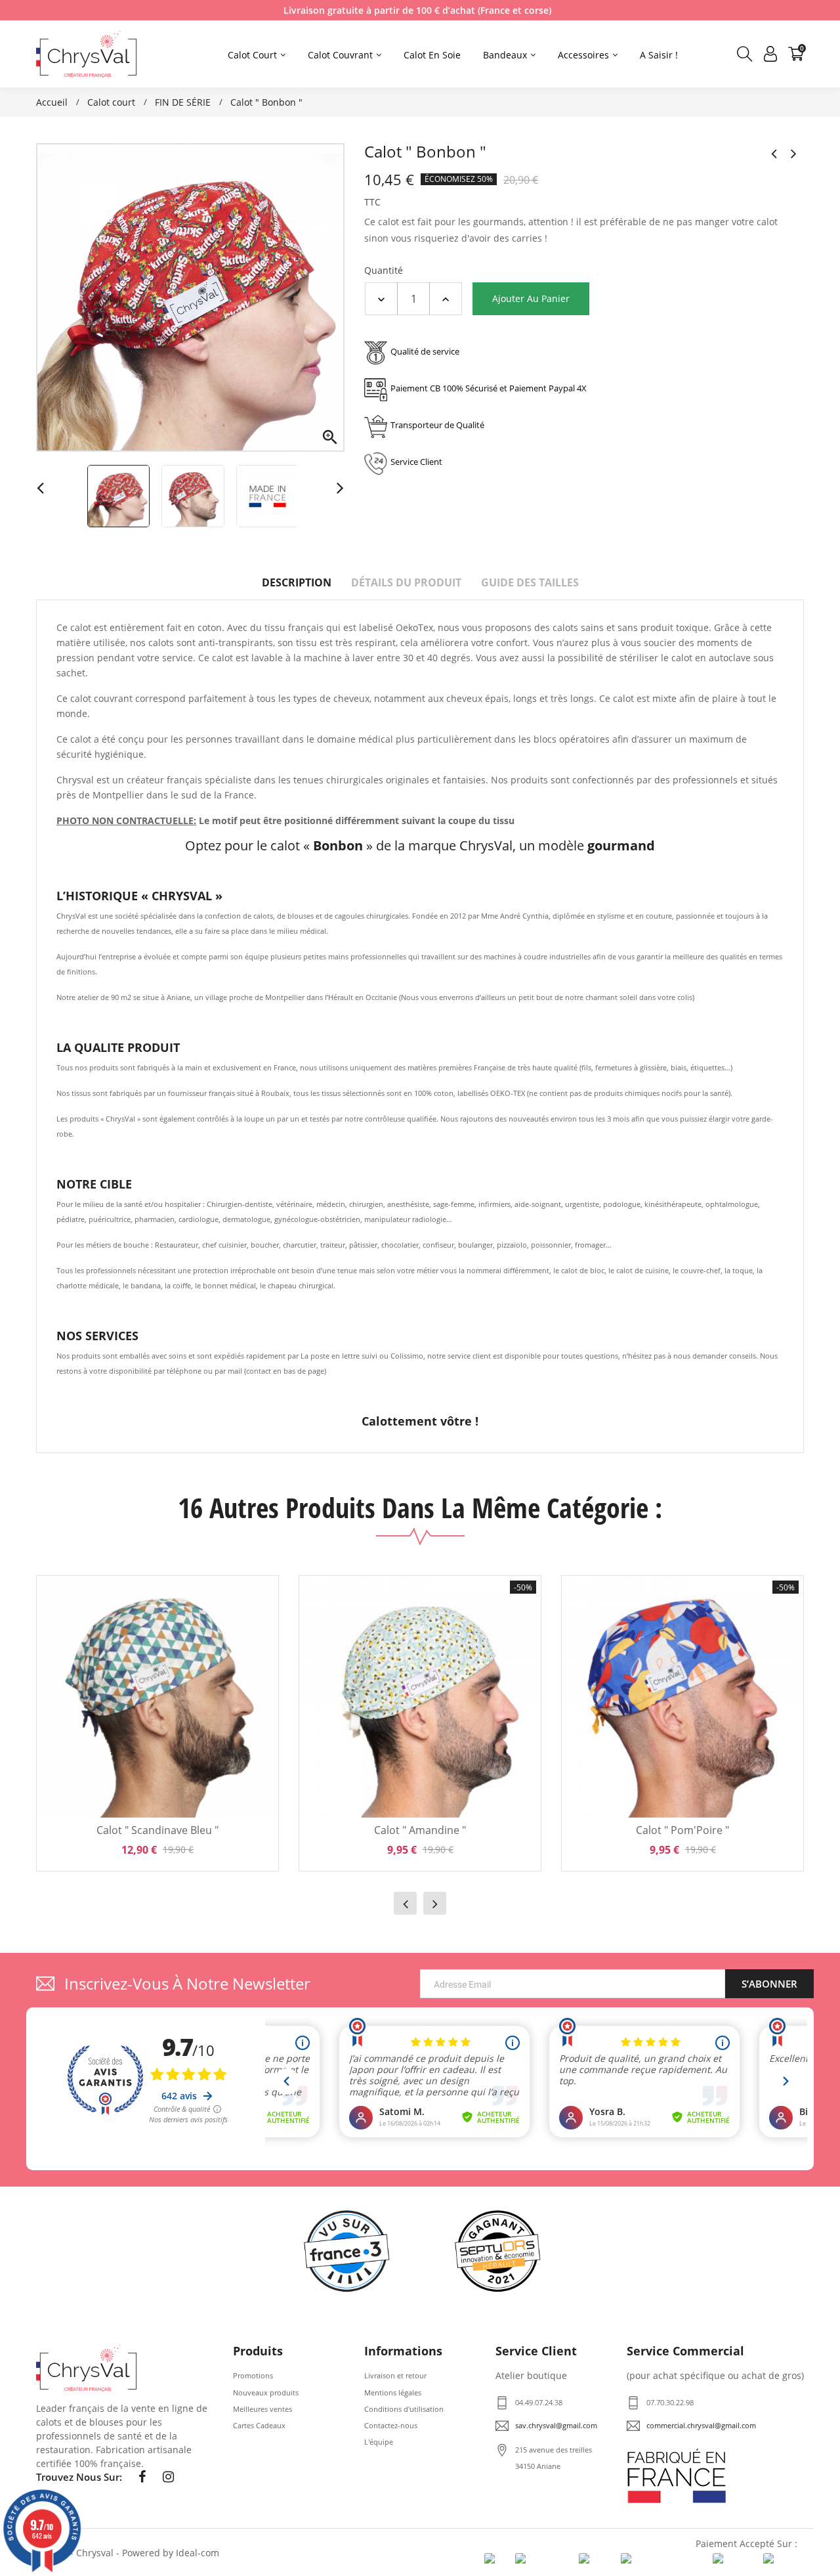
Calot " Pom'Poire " (682, 1830)
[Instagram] (168, 2477)
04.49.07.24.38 (539, 2402)
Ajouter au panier (531, 298)
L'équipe (379, 2442)
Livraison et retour (395, 2375)
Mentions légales (393, 2392)
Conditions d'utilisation (404, 2409)
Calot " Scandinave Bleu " (157, 1830)
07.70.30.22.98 (670, 2402)
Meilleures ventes (262, 2409)
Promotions (253, 2375)
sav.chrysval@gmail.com (556, 2425)
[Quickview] (259, 1643)
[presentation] (405, 1903)
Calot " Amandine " (420, 1830)
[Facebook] (142, 2477)
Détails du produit (406, 582)
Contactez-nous (391, 2425)
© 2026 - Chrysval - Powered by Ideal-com (128, 2553)
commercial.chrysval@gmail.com (701, 2425)
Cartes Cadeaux (259, 2425)
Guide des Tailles (530, 582)
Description (297, 582)
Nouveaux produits (266, 2392)
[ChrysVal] (86, 2368)
